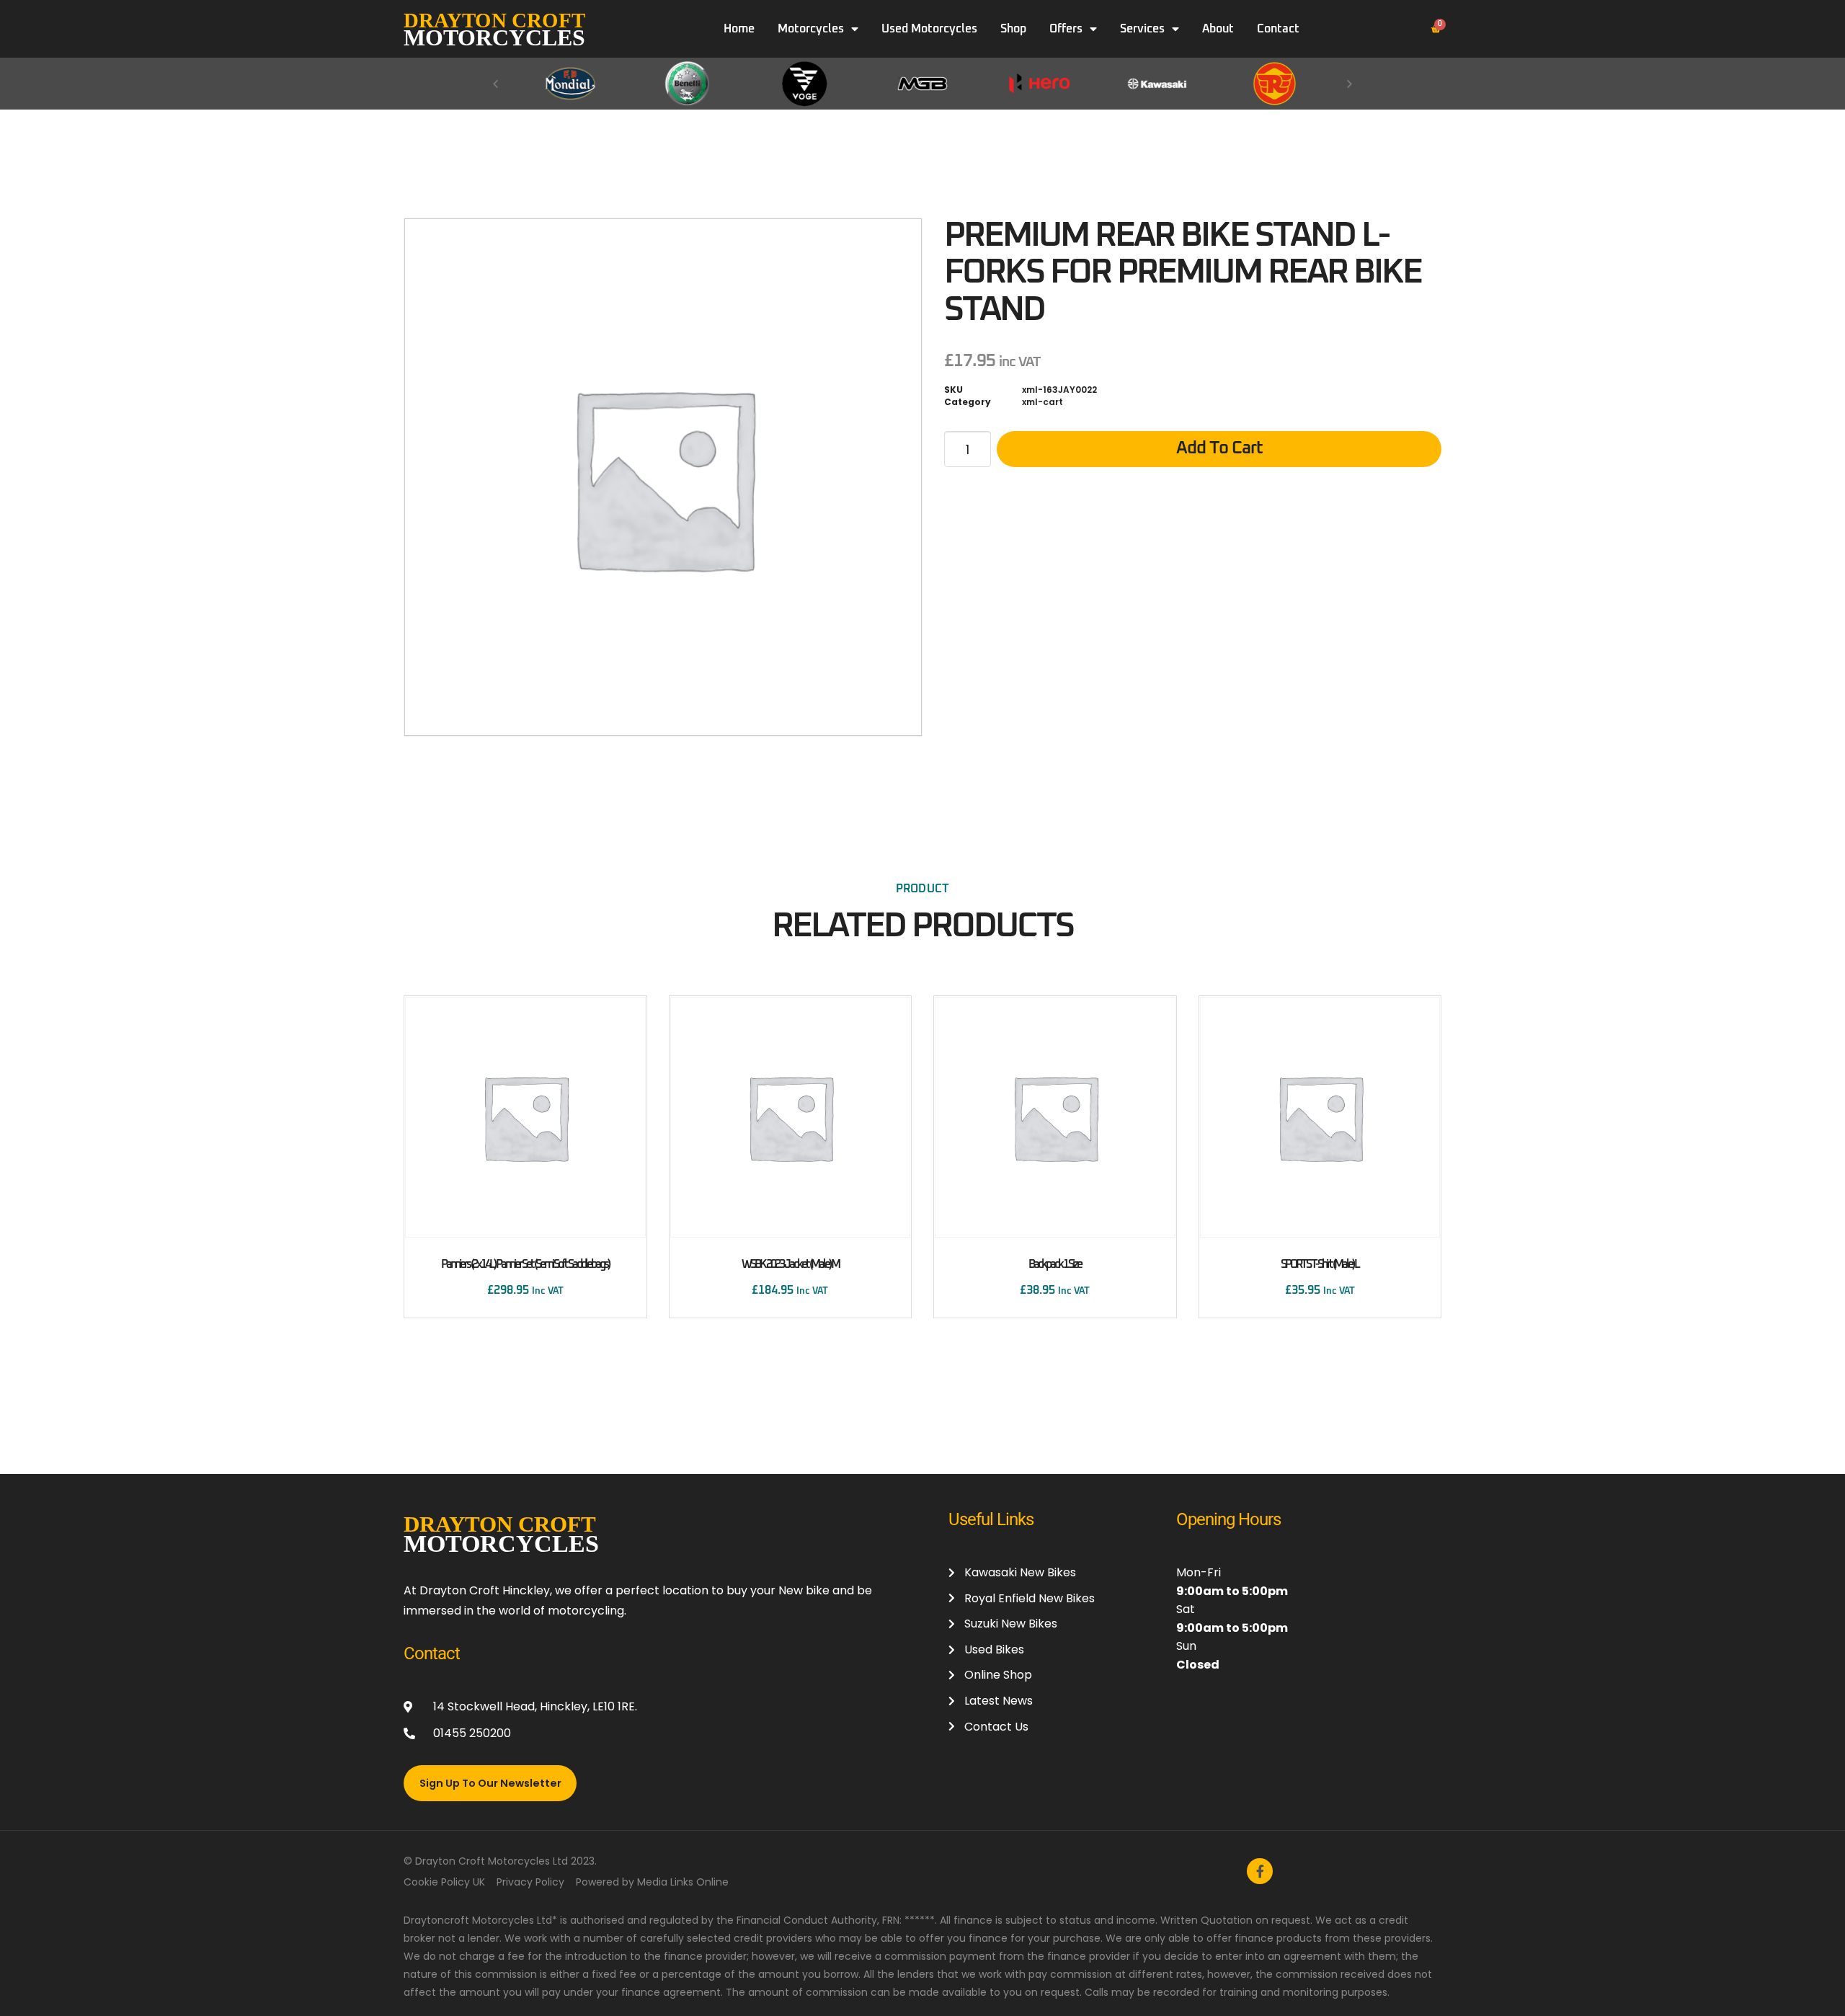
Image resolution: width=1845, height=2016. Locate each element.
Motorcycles (811, 29)
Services (1142, 29)
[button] (495, 83)
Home (739, 29)
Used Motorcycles (929, 29)
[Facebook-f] (1260, 1871)
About (1218, 29)
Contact (1278, 29)
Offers (1066, 29)
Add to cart (1219, 448)
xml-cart (1042, 402)
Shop (1013, 29)
